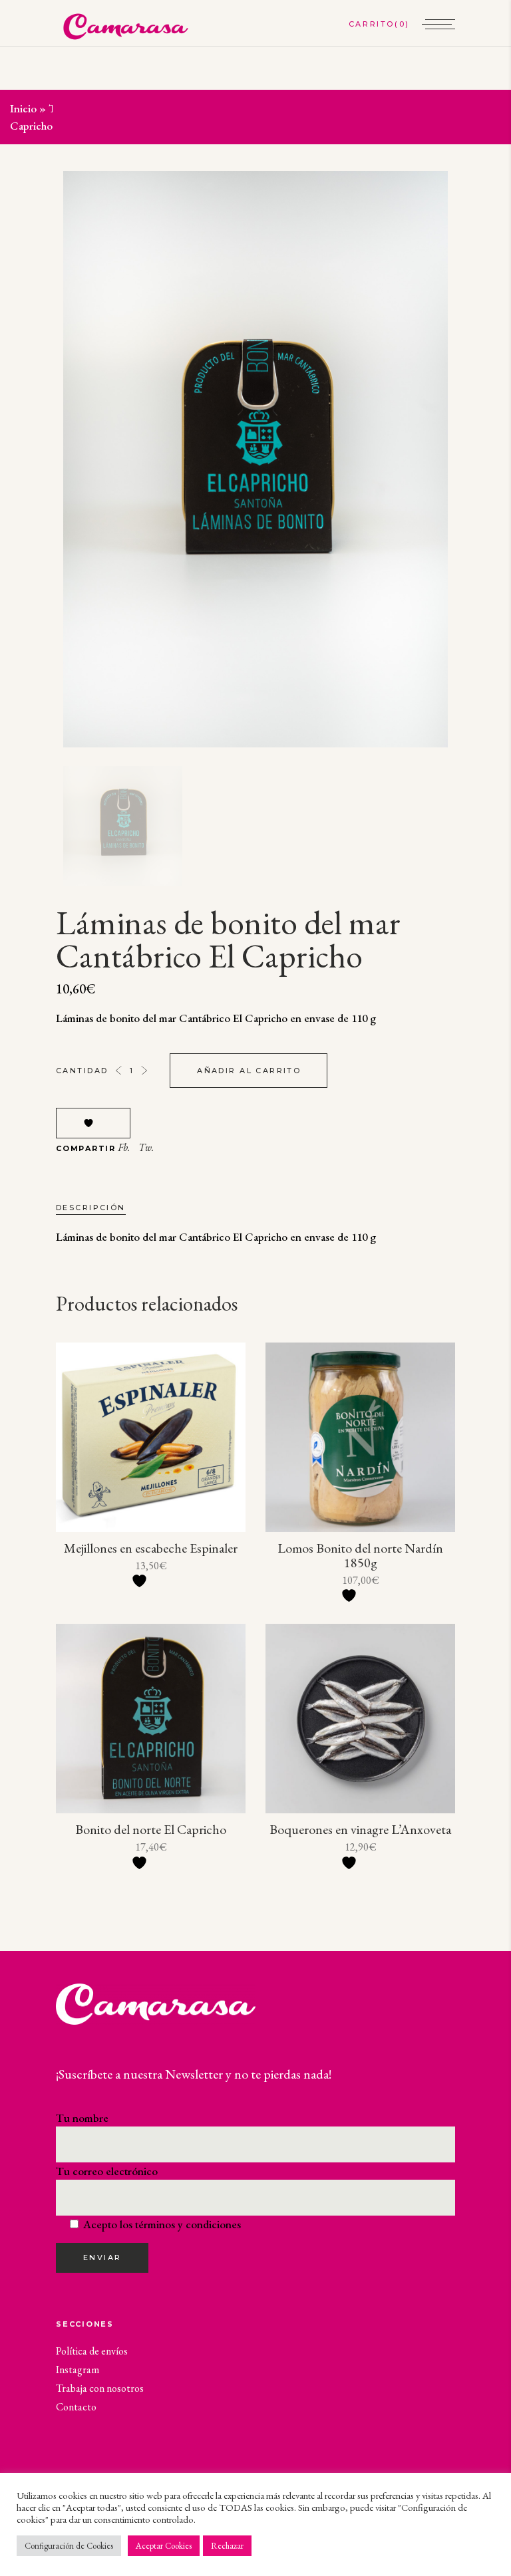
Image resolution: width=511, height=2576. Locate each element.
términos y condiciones (188, 2224)
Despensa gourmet (136, 108)
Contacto (76, 2407)
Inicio (23, 108)
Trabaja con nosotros (100, 2388)
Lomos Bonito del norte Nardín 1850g (360, 1555)
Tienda (65, 108)
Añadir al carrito (249, 1071)
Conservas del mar (233, 108)
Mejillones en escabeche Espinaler (151, 1548)
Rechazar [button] (227, 2546)
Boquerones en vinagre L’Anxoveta (360, 1829)
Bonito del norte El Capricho (151, 1829)
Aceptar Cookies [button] (164, 2546)
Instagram (78, 2370)
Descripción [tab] (91, 1208)
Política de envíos (92, 2351)
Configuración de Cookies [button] (69, 2546)
